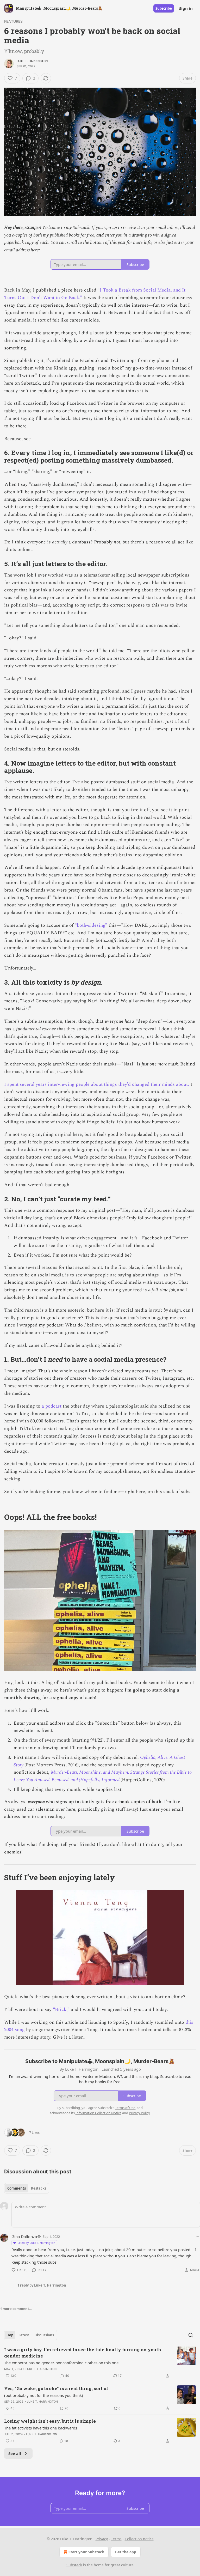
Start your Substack (86, 2552)
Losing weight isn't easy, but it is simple (50, 2421)
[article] (100, 2363)
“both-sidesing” (91, 925)
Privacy (102, 2539)
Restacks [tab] (39, 2188)
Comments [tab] (17, 2188)
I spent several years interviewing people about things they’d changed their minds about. (97, 1084)
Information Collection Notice (98, 2113)
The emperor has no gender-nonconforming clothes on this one (61, 2363)
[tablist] (27, 2188)
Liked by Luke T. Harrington (36, 2243)
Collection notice (139, 2539)
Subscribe (164, 8)
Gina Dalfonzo (24, 2236)
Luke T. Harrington (32, 61)
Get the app (126, 2552)
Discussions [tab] (44, 2335)
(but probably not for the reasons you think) (44, 2395)
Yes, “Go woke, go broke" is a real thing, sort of (56, 2388)
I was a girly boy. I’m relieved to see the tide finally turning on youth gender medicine (83, 2353)
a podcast (52, 1406)
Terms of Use (125, 2108)
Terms (116, 2539)
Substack (74, 2565)
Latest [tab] (24, 2335)
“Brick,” (61, 2010)
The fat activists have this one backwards (41, 2428)
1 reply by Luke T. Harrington (42, 2285)
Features (14, 21)
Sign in (186, 8)
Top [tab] (10, 2335)
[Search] (191, 2335)
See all (15, 2453)
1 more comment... (16, 2309)
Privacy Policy (139, 2113)
